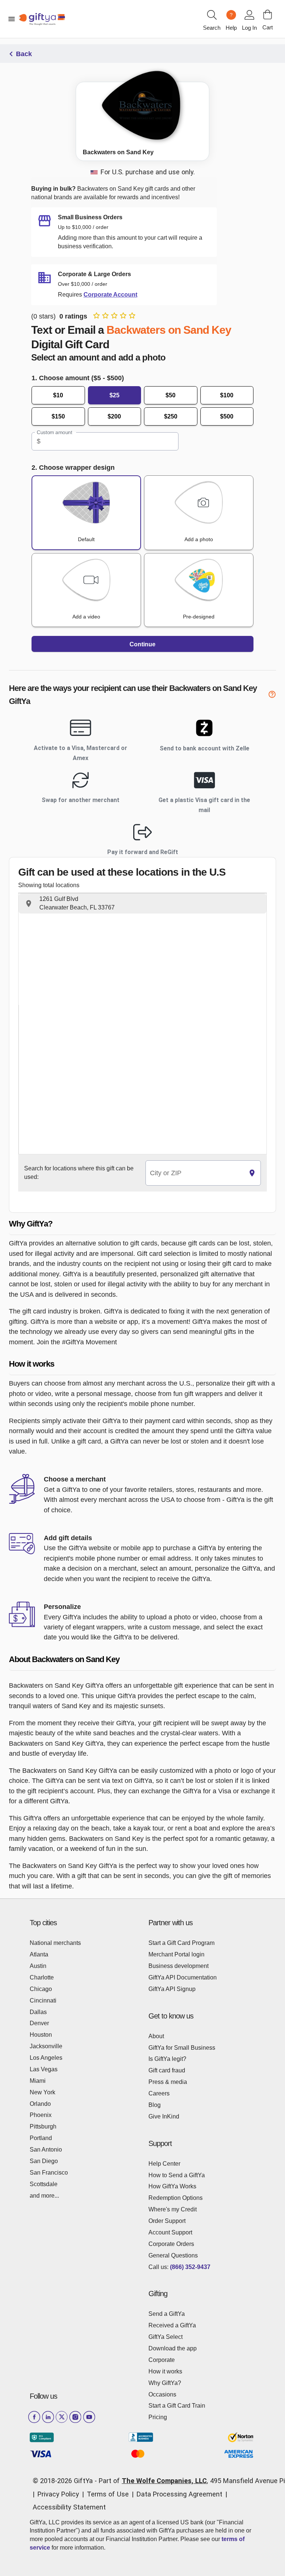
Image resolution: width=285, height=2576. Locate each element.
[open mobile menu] (12, 19)
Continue (142, 644)
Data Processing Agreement (179, 2494)
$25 (114, 395)
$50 (171, 395)
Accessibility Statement (69, 2507)
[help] (272, 696)
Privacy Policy (58, 2494)
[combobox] (195, 1173)
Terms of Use (108, 2494)
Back (24, 54)
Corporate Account (110, 295)
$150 (58, 416)
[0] (268, 14)
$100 (227, 395)
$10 (58, 395)
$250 (171, 416)
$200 (114, 416)
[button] (142, 904)
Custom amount (54, 433)
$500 (227, 416)
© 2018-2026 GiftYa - (65, 2481)
